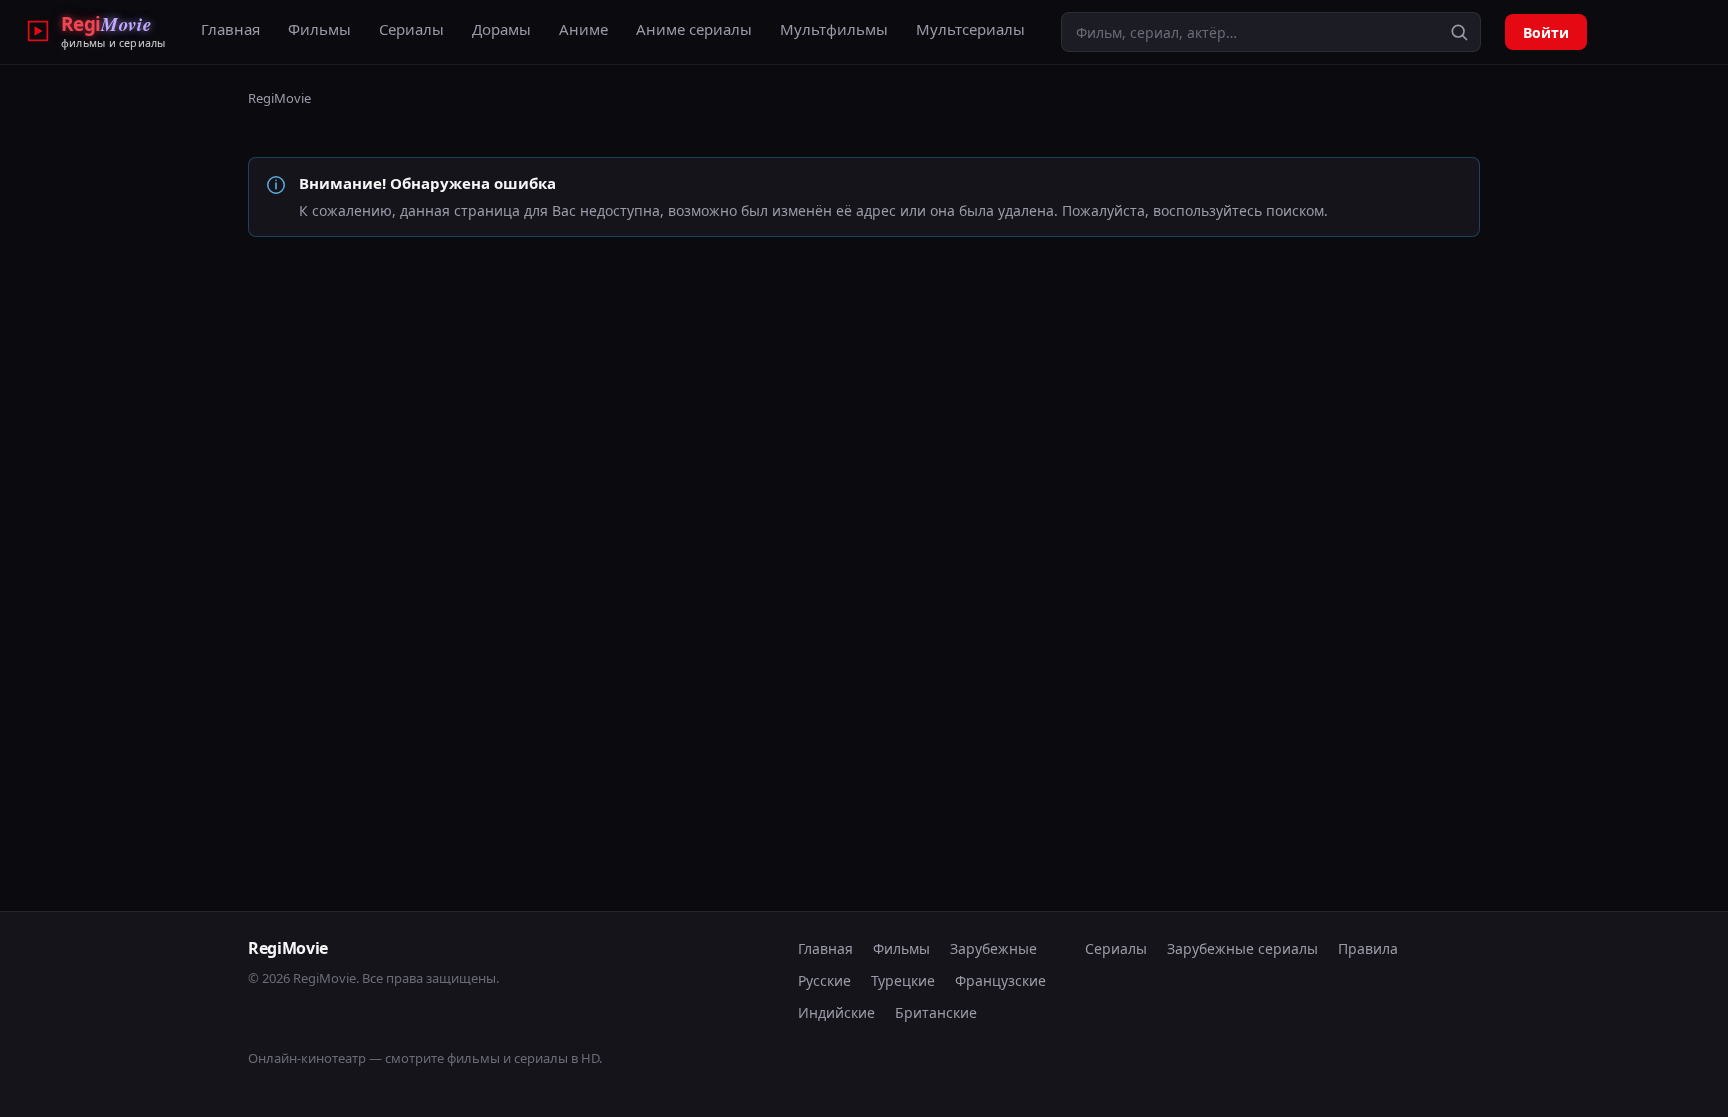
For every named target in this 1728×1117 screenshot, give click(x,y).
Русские (824, 980)
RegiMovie (279, 98)
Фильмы (319, 29)
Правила (1368, 948)
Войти (1546, 32)
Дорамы (501, 29)
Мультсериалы (970, 29)
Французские (1000, 980)
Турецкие (903, 980)
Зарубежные (993, 948)
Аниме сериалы (694, 29)
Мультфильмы (834, 29)
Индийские (836, 1012)
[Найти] (1459, 32)
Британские (936, 1012)
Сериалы (411, 29)
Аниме (583, 29)
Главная (230, 29)
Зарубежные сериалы (1242, 948)
